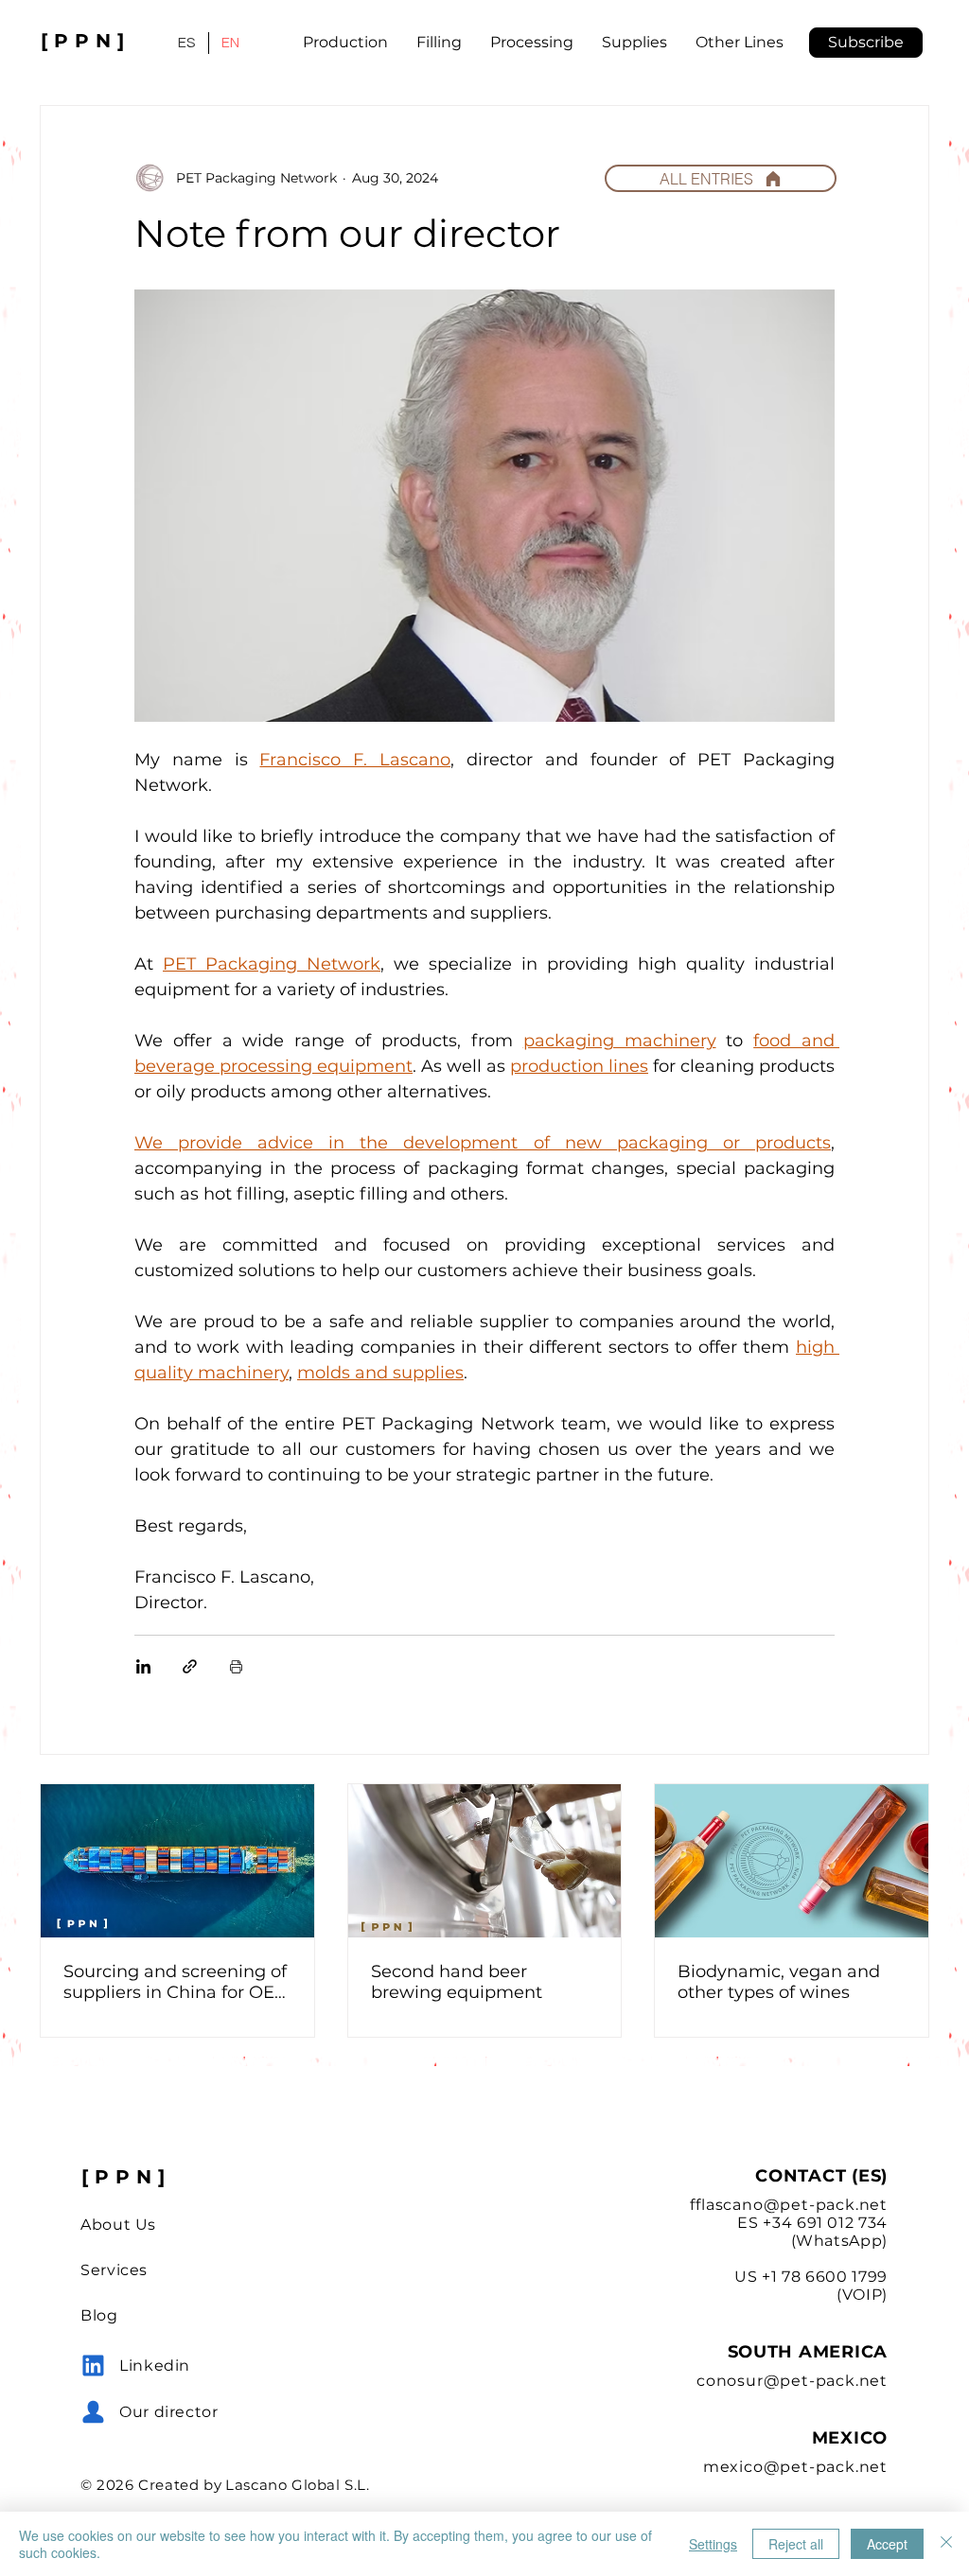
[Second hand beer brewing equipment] (485, 1861)
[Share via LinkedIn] (143, 1666)
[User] (94, 2366)
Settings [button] (713, 2544)
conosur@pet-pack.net (792, 2381)
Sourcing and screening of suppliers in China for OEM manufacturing (177, 1982)
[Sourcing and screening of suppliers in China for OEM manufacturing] (177, 1861)
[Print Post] (236, 1666)
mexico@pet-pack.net (795, 2467)
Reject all (796, 2544)
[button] (866, 43)
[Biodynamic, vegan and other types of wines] (792, 1861)
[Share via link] (190, 1666)
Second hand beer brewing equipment (457, 1982)
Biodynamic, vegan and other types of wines (779, 1982)
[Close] (946, 2544)
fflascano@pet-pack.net (789, 2205)
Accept (887, 2544)
